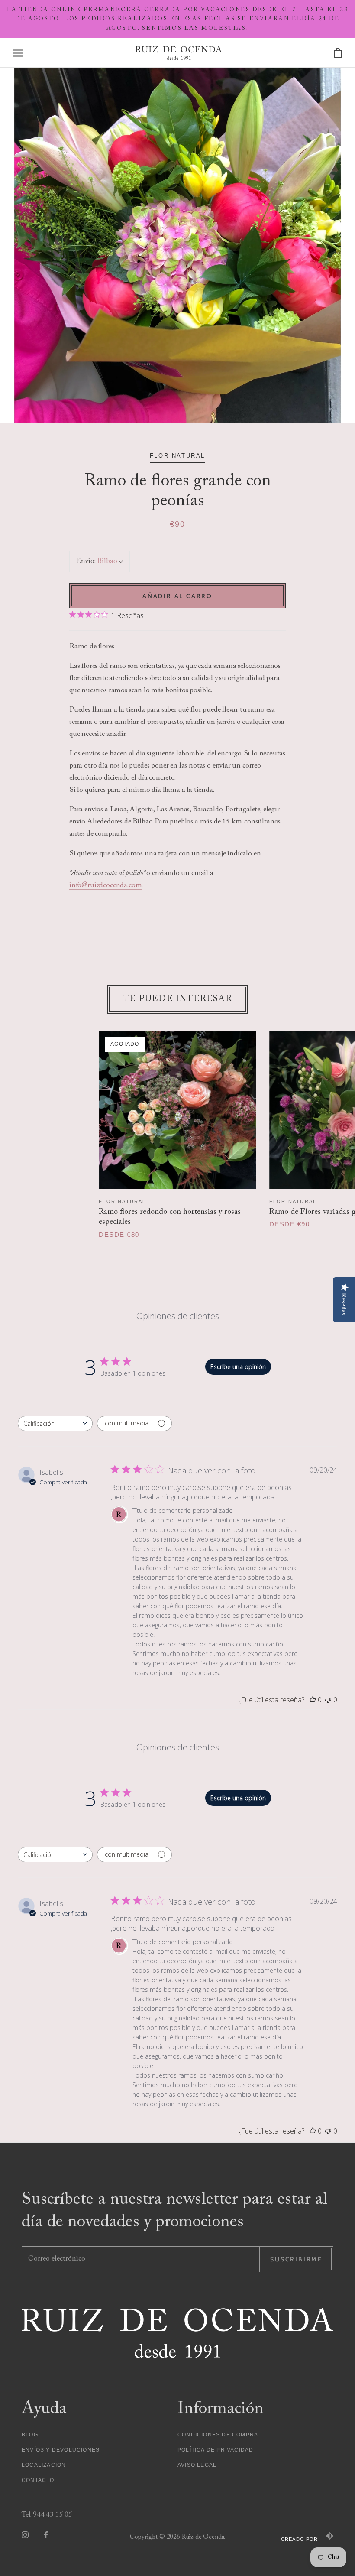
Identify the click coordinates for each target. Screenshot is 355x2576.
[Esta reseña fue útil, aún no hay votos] (313, 1700)
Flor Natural (122, 1201)
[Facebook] (46, 2535)
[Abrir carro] (338, 53)
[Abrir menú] (18, 53)
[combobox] (55, 1423)
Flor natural (177, 456)
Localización (44, 2465)
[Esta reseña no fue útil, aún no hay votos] (328, 1700)
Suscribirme (296, 2259)
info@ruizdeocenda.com (105, 886)
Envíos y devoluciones (61, 2450)
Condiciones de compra (218, 2435)
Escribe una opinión (238, 1367)
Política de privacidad (215, 2450)
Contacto (38, 2480)
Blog (30, 2435)
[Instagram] (25, 2535)
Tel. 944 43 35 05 (47, 2515)
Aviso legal (197, 2465)
